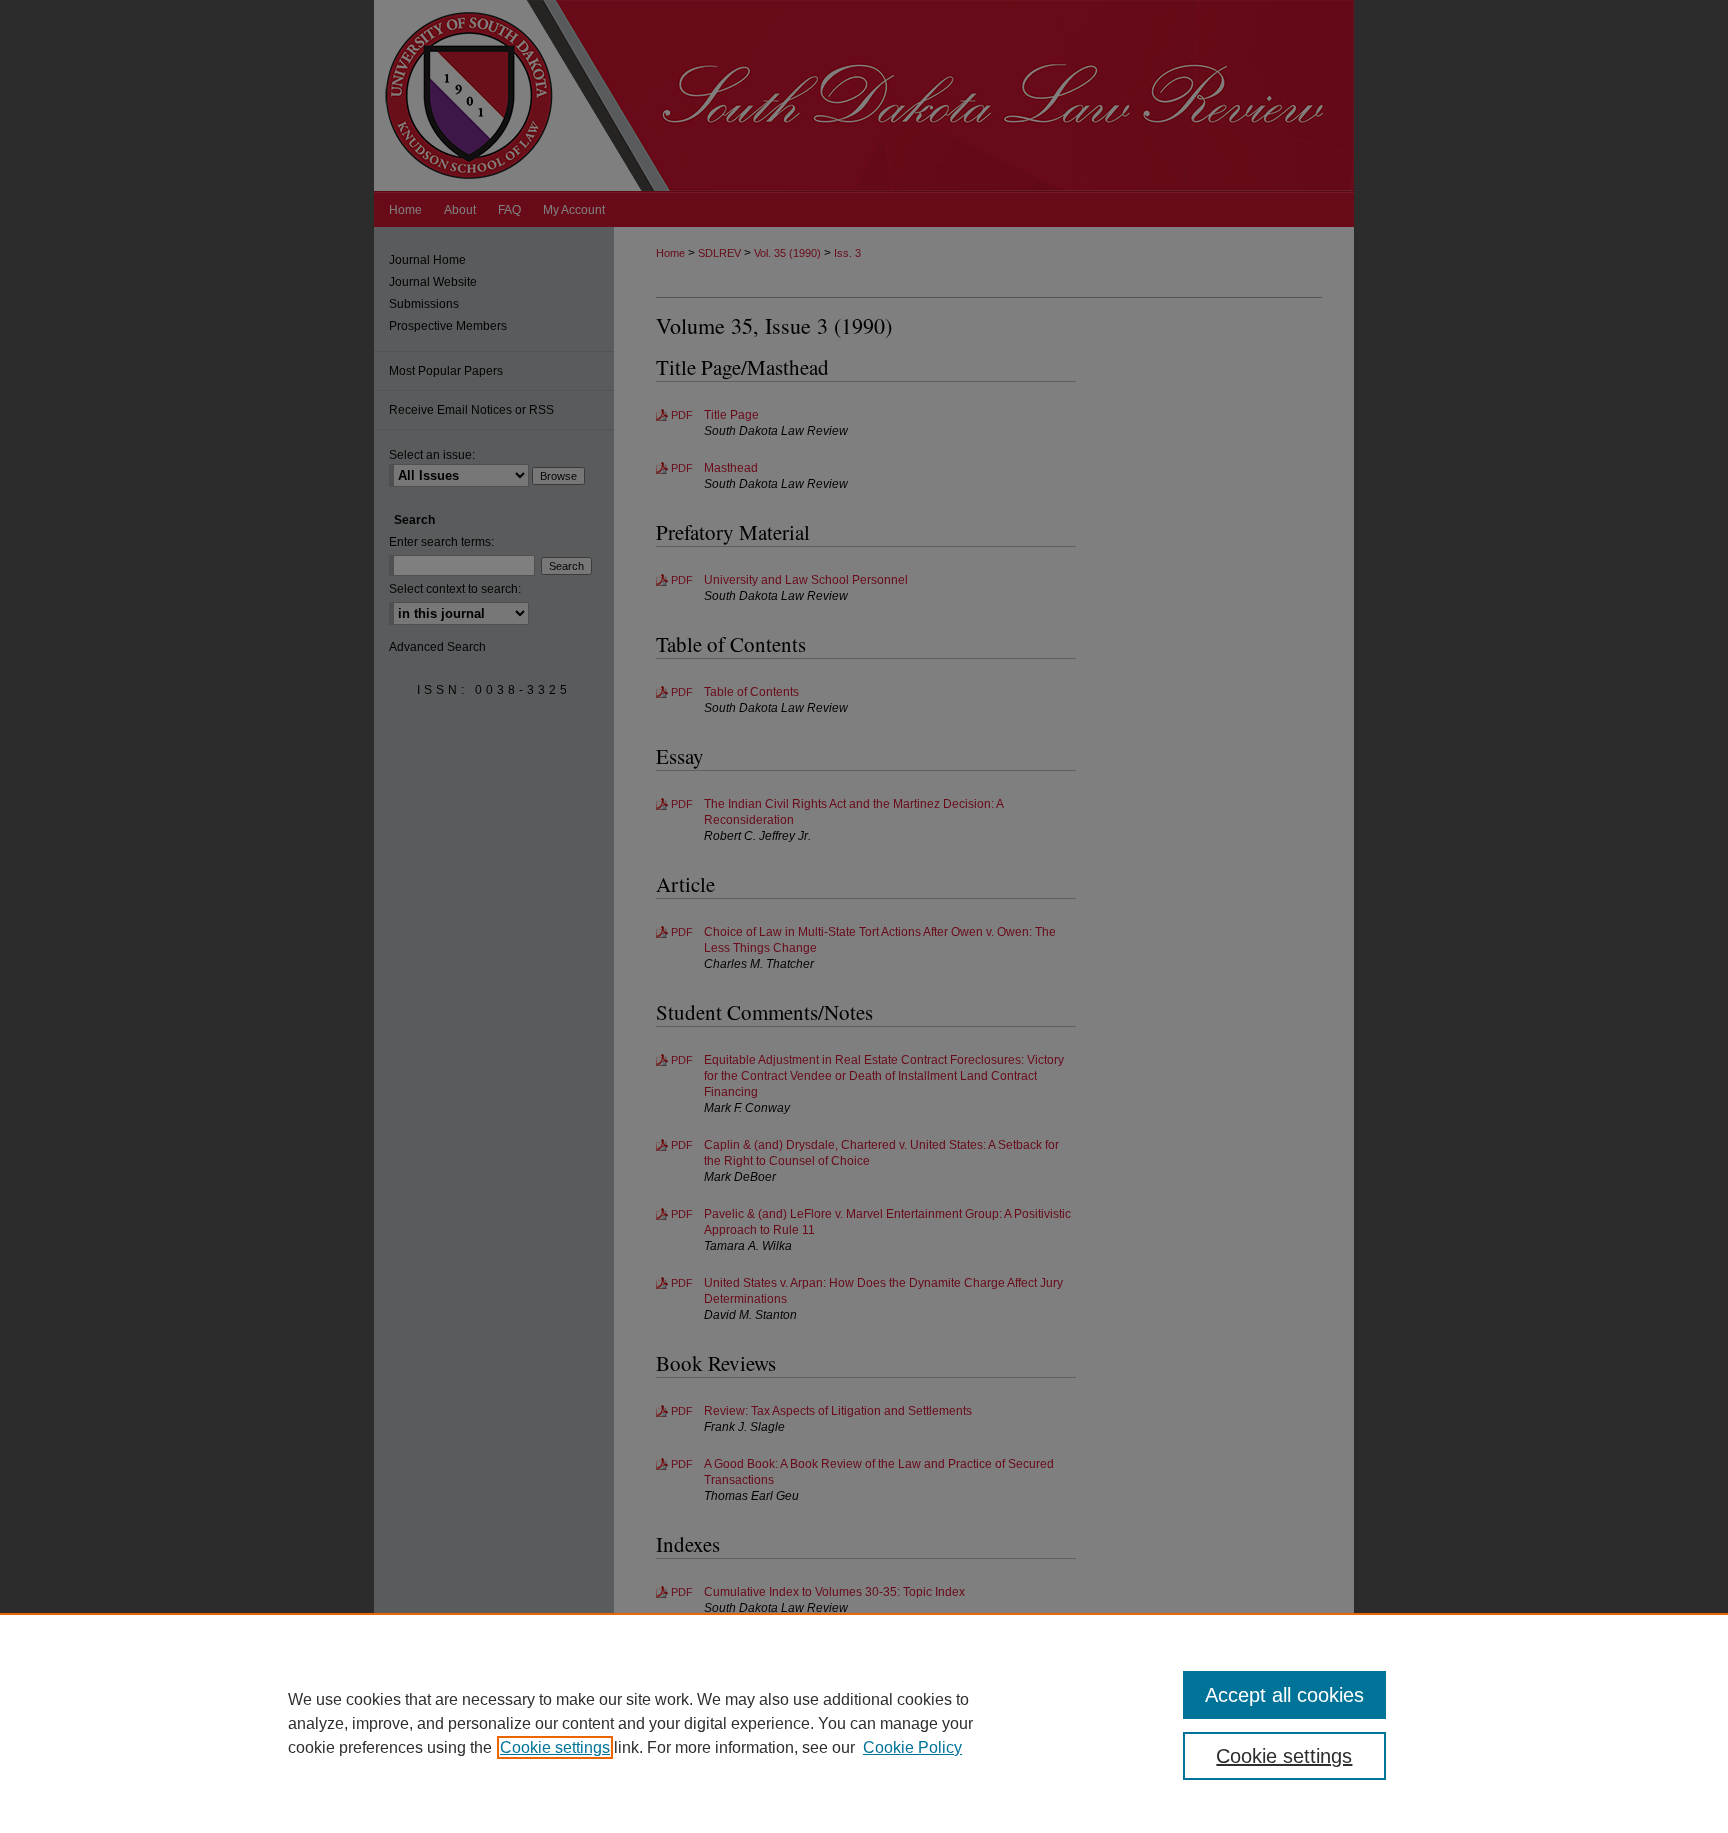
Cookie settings (555, 1747)
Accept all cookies (1284, 1695)
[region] (864, 1723)
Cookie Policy (912, 1747)
